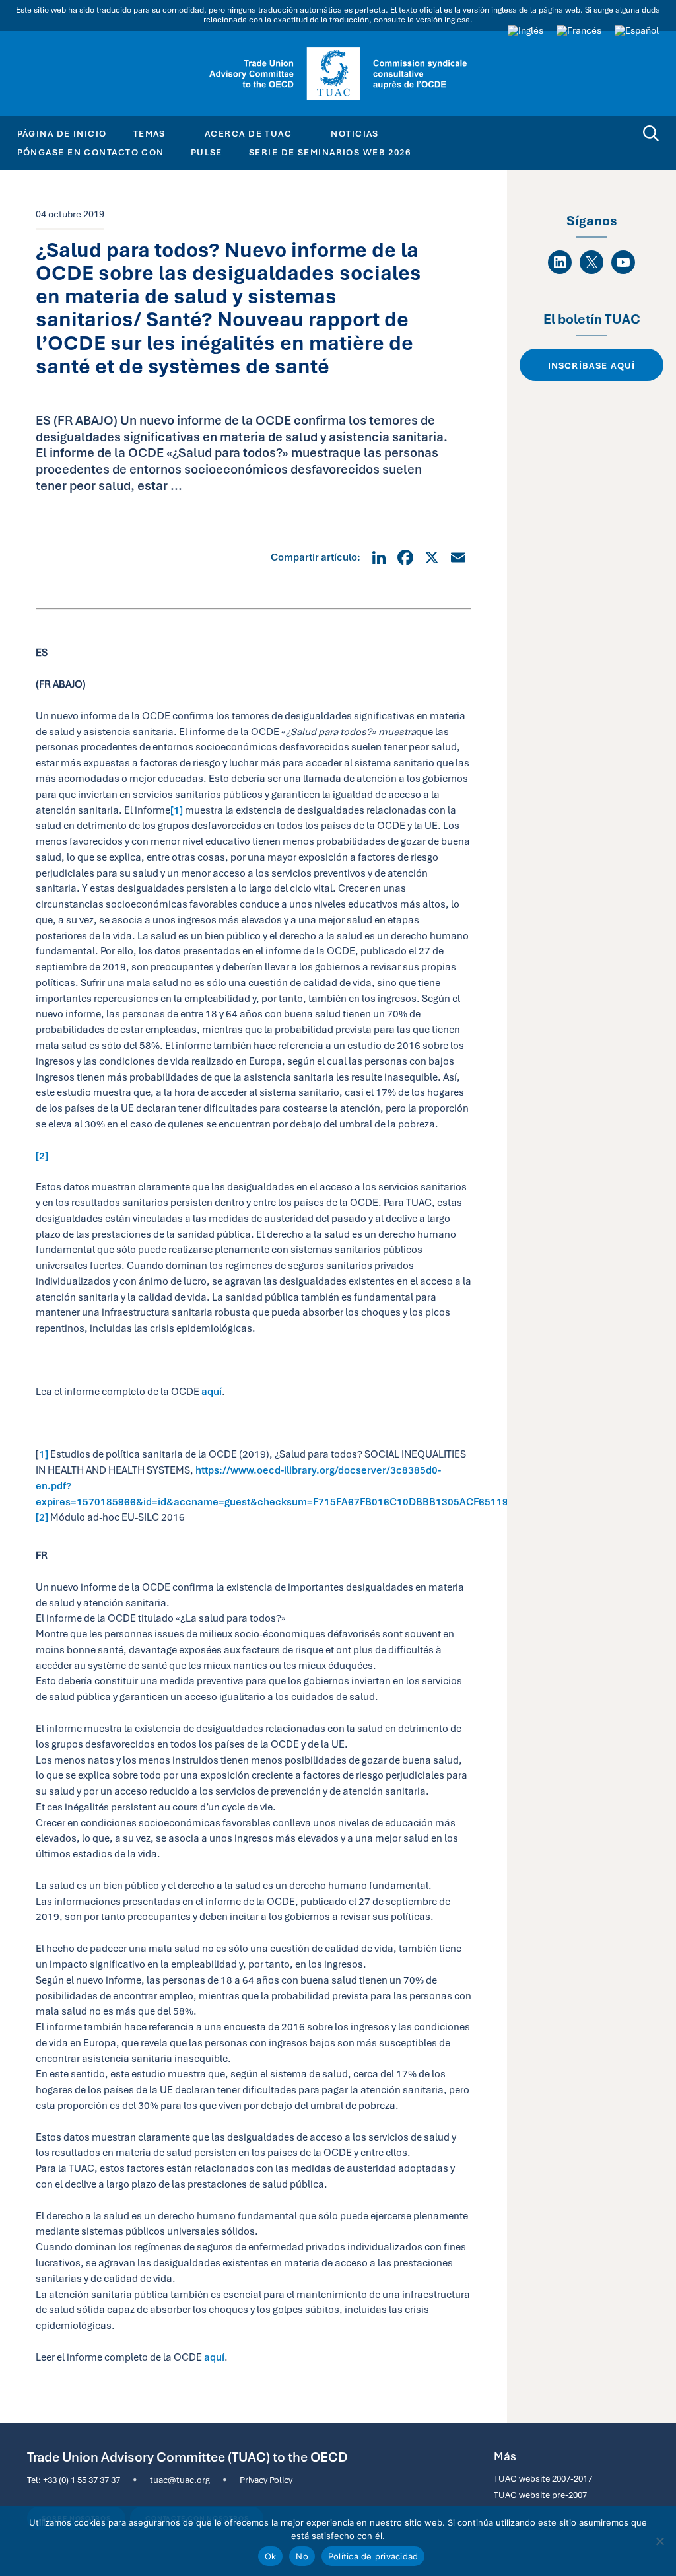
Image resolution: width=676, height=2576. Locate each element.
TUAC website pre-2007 (540, 2495)
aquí (212, 1391)
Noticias (355, 133)
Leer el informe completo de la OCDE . (132, 2357)
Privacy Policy (266, 2480)
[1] (177, 810)
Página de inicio (62, 133)
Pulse (207, 152)
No (302, 2556)
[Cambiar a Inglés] (525, 30)
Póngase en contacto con (91, 152)
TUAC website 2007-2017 (543, 2478)
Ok (271, 2556)
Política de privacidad (373, 2556)
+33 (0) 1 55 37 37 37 (82, 2480)
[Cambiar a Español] (637, 30)
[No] (659, 2541)
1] (44, 1454)
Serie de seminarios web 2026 (330, 152)
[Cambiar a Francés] (579, 30)
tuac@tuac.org (180, 2480)
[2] (42, 1156)
